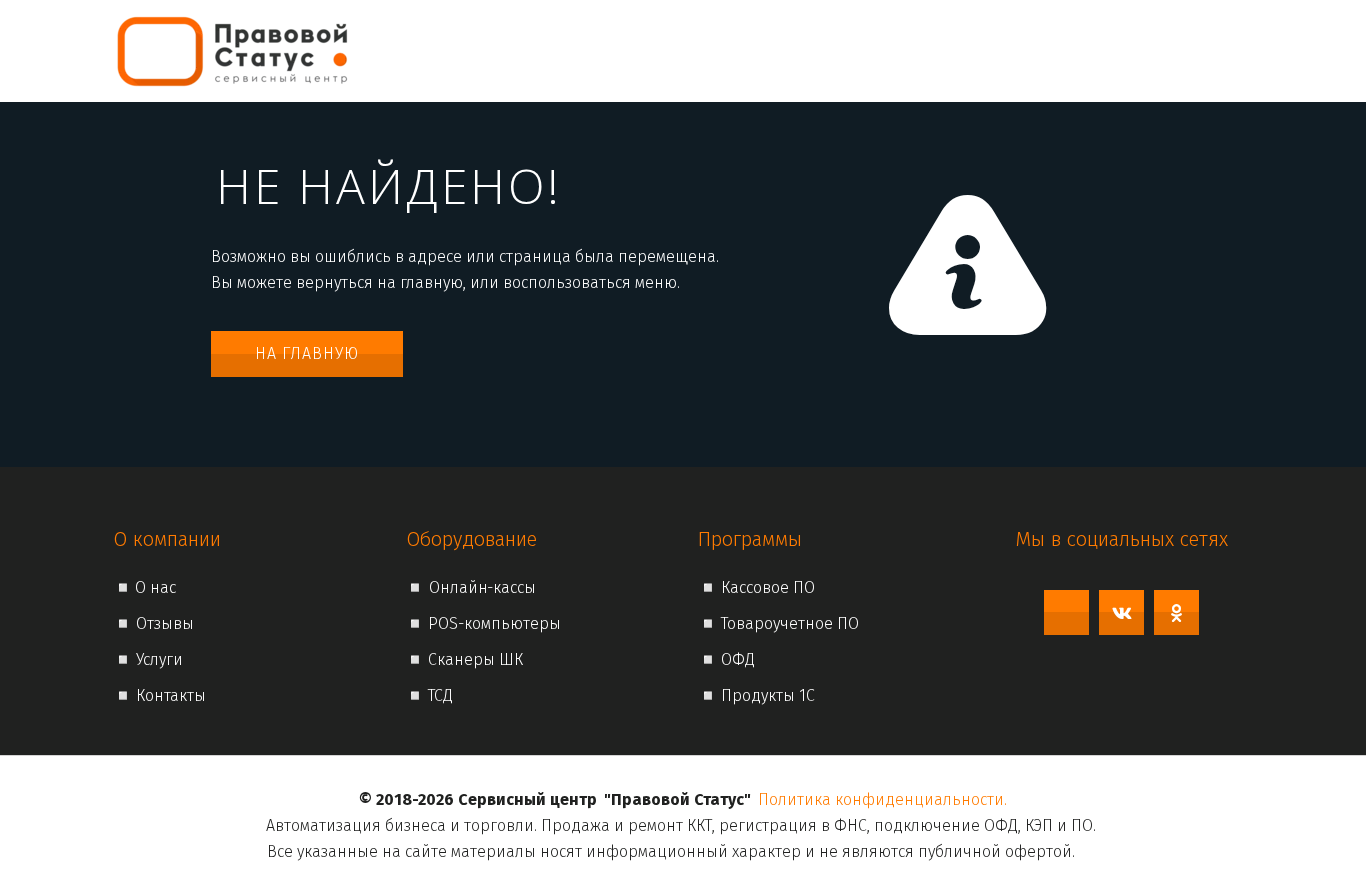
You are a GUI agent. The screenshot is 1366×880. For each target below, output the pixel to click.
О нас (755, 50)
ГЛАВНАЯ (678, 50)
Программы (860, 50)
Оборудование (1006, 50)
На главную (307, 353)
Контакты (1141, 50)
